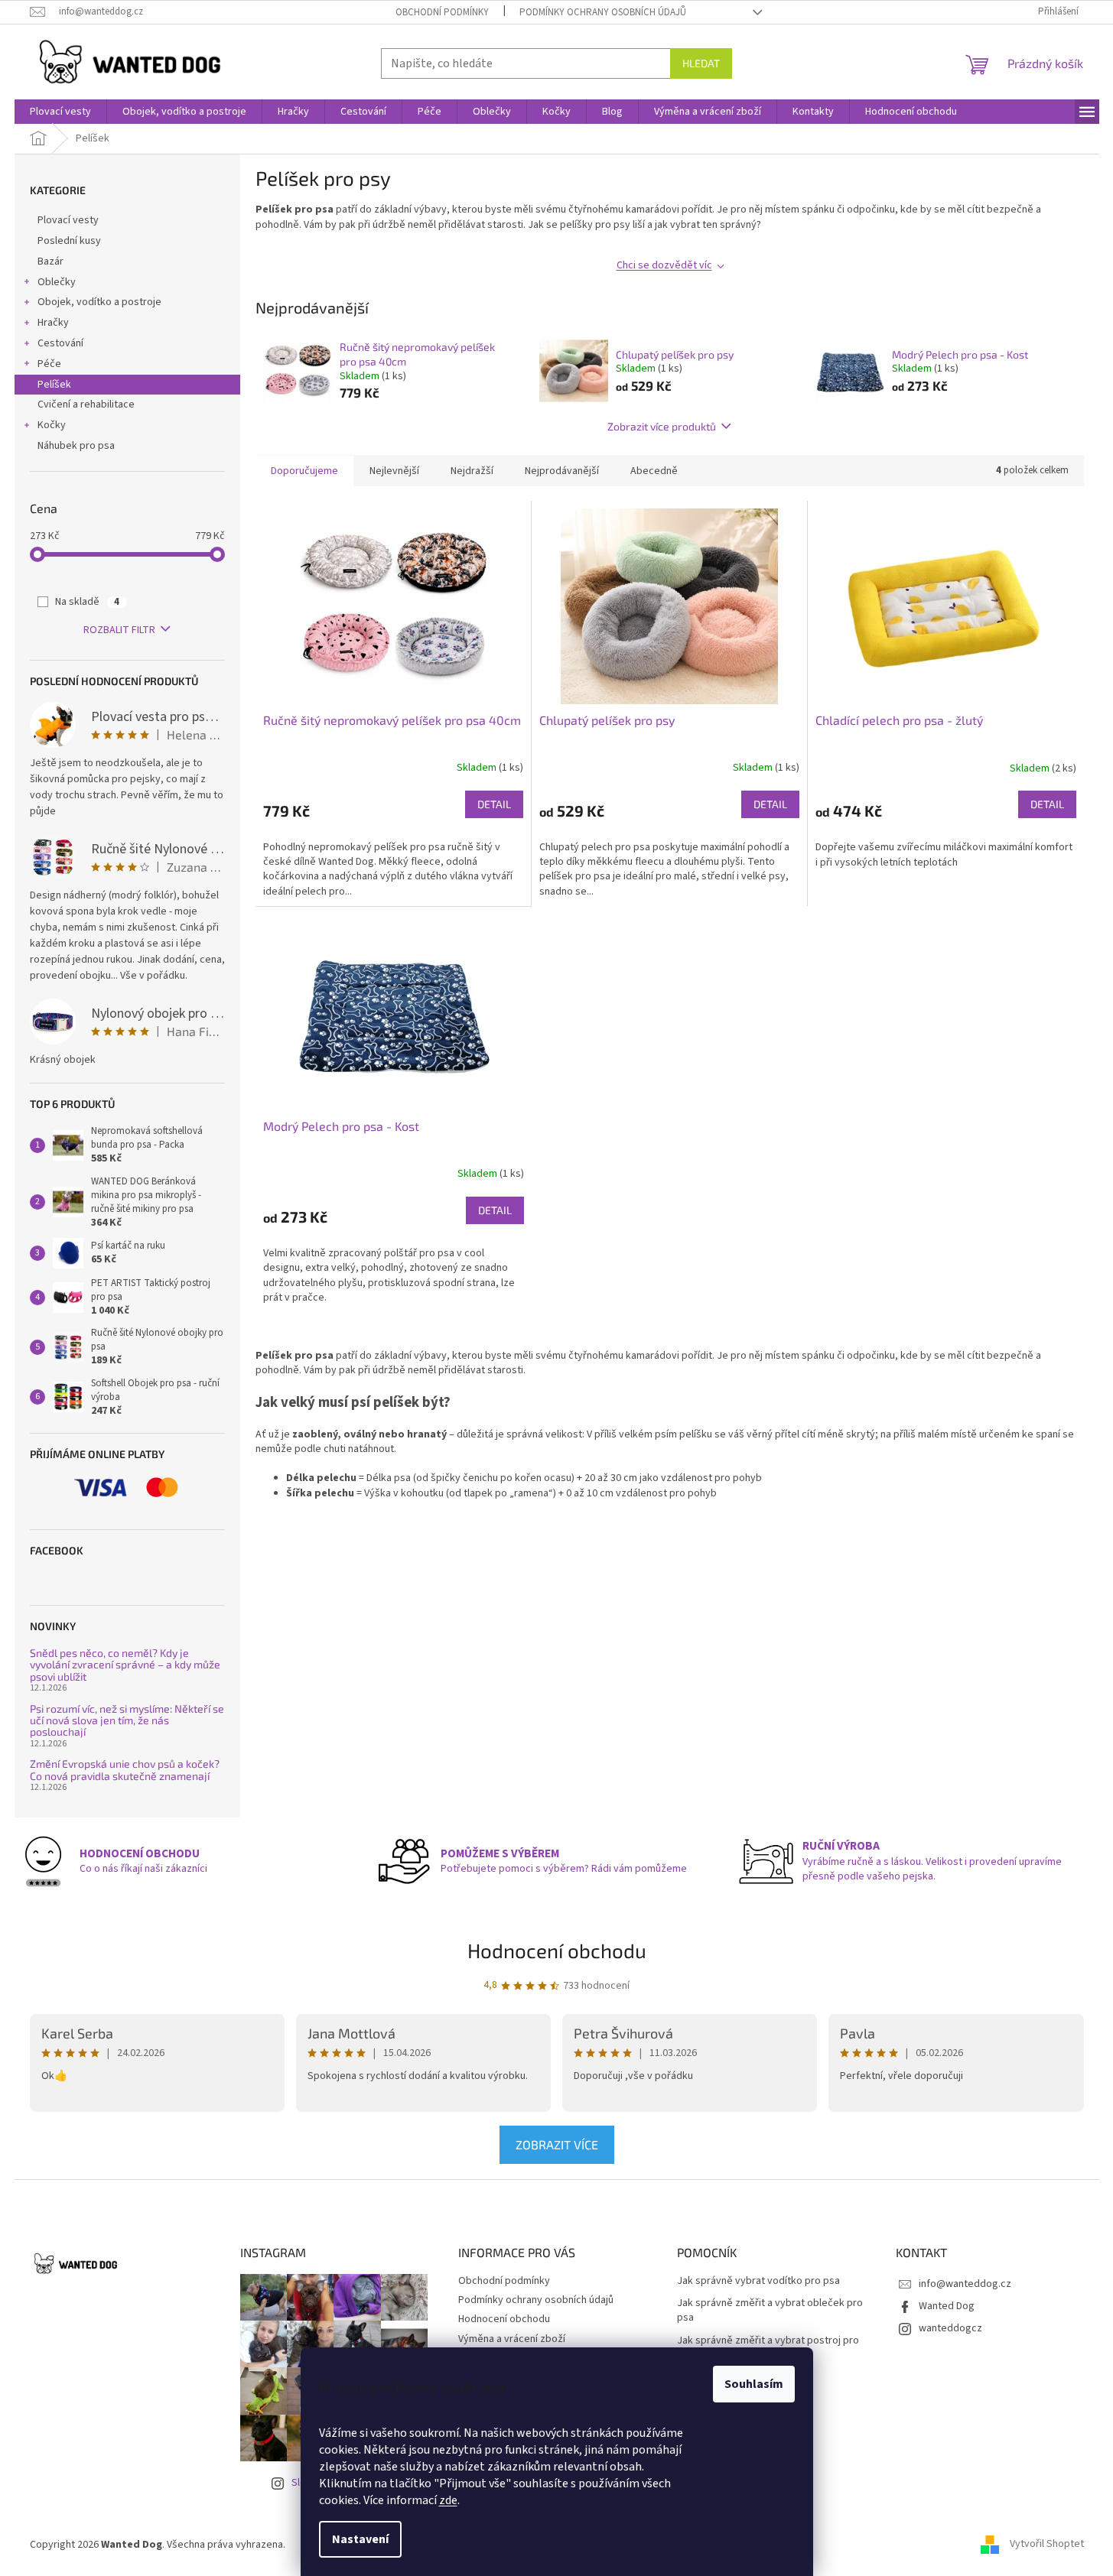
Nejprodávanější (562, 471)
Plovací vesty (68, 220)
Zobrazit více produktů (662, 426)
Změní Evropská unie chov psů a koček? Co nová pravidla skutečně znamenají (125, 1770)
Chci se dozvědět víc (664, 265)
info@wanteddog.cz (965, 2284)
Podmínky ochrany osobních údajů (603, 12)
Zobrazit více (557, 2144)
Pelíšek (54, 385)
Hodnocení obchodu (557, 1950)
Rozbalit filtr (119, 630)
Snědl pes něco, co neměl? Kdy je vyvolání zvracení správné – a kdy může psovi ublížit (125, 1665)
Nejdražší (472, 471)
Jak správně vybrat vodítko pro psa (758, 2281)
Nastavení (360, 2539)
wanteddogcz (950, 2328)
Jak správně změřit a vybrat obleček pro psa (770, 2311)
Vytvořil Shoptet (1047, 2545)
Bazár (50, 261)
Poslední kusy (69, 241)
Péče (49, 364)
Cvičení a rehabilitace (86, 404)
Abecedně (654, 471)
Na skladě (87, 602)
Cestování (60, 343)
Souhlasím (754, 2384)
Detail (494, 804)
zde (448, 2500)
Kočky (52, 425)
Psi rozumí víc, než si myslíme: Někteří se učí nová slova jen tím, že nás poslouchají (127, 1720)
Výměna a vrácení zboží (512, 2339)
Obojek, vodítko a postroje (99, 302)
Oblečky (57, 282)
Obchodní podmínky (442, 12)
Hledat (701, 63)
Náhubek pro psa (76, 446)
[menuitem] (60, 112)
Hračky (53, 323)
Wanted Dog (947, 2306)
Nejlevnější (394, 471)
